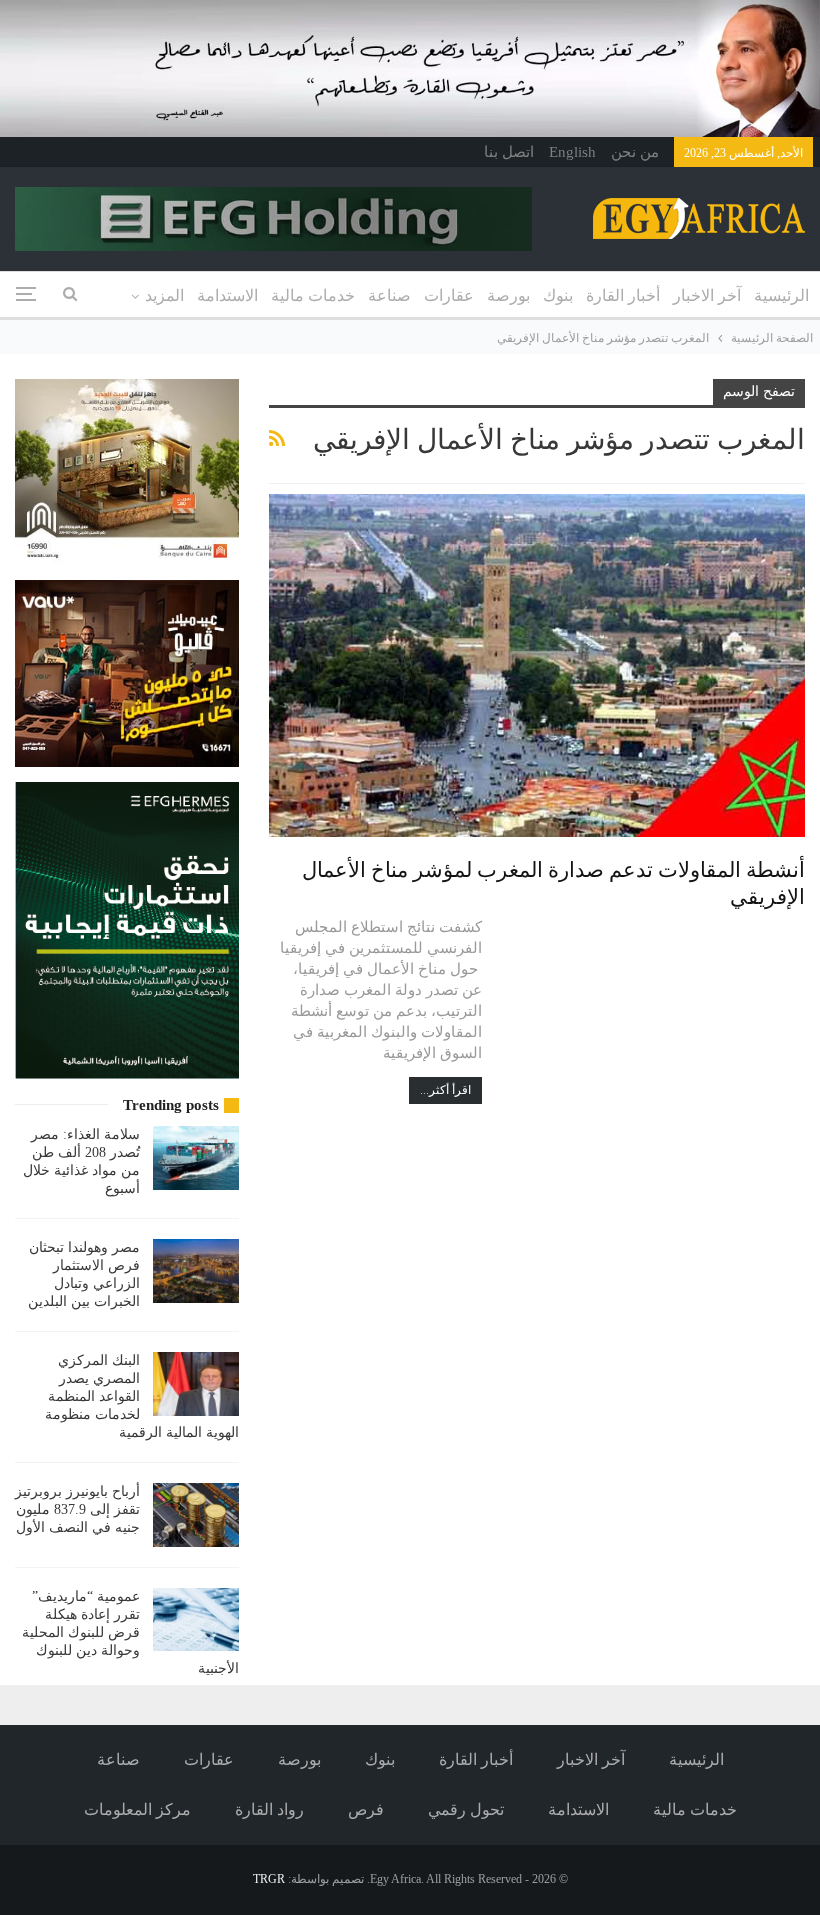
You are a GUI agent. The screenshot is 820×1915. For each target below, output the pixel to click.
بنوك (558, 295)
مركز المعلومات (137, 1809)
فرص (366, 1809)
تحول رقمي (466, 1809)
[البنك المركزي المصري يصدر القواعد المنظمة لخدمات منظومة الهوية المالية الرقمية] (196, 1384)
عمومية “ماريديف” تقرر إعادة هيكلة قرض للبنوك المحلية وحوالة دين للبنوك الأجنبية (130, 1632)
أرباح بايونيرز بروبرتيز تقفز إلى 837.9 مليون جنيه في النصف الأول (77, 1509)
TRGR (269, 1879)
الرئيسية (781, 295)
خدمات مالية (313, 295)
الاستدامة (227, 295)
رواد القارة (269, 1809)
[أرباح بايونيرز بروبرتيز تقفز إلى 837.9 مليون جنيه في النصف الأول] (196, 1515)
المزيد (164, 295)
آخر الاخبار (707, 295)
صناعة (389, 295)
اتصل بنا (509, 152)
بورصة (508, 295)
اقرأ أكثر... (445, 1090)
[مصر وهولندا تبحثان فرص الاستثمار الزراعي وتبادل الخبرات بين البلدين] (196, 1271)
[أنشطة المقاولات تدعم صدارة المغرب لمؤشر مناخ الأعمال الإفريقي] (537, 665)
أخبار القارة (623, 295)
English (572, 152)
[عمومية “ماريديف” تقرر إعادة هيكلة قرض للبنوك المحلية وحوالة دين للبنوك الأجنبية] (196, 1620)
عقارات (449, 295)
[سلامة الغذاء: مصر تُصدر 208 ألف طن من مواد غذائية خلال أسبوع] (196, 1158)
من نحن (635, 152)
